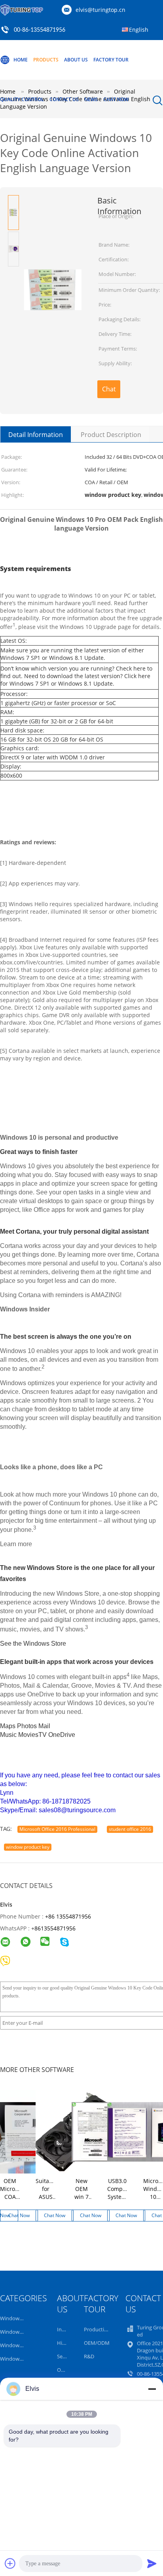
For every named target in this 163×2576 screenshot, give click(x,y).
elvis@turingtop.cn (100, 10)
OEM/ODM (97, 2343)
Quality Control (22, 99)
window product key (28, 1847)
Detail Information (36, 435)
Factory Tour (111, 60)
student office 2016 (130, 1829)
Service (65, 2356)
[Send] (152, 2563)
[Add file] (10, 2563)
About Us (76, 60)
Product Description (111, 435)
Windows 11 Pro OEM (25, 2318)
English (139, 30)
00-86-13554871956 (40, 30)
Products (46, 60)
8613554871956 (55, 1928)
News (91, 99)
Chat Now (116, 99)
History (66, 2343)
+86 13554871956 (68, 1916)
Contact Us (64, 99)
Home (21, 60)
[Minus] (152, 2389)
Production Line (103, 2329)
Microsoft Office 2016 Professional (57, 1829)
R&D (89, 2356)
